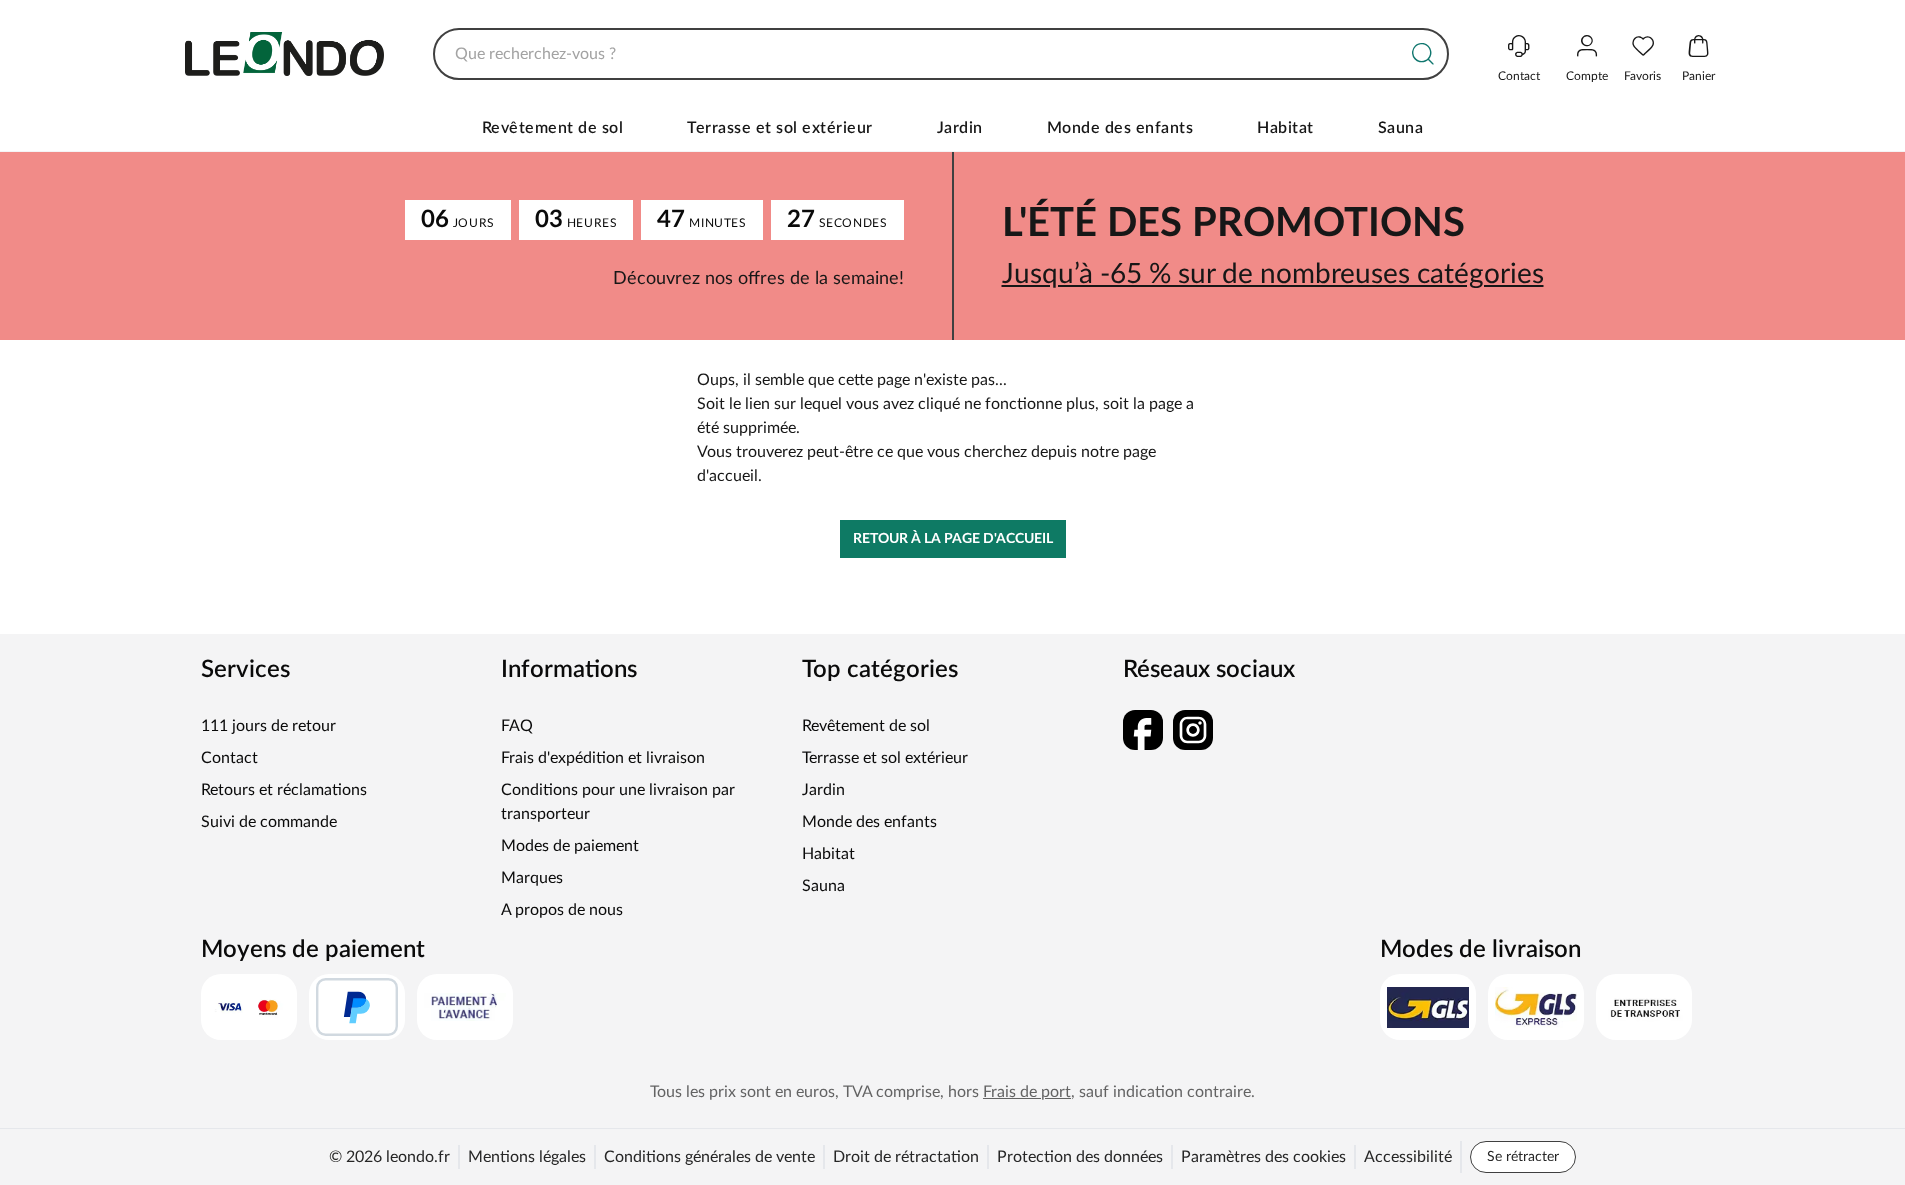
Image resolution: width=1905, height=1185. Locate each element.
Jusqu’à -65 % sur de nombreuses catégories (1273, 274)
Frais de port (1027, 1092)
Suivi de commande (269, 822)
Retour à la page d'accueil (953, 539)
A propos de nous (562, 910)
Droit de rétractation (906, 1157)
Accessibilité (1408, 1157)
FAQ (517, 726)
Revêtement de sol (553, 128)
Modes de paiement (570, 846)
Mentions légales (527, 1157)
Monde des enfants (1120, 128)
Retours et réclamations (284, 790)
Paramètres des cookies (1263, 1157)
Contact (229, 758)
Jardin (960, 128)
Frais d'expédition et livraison (603, 758)
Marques (532, 878)
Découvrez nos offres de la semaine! (758, 279)
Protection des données (1080, 1157)
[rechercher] (1423, 54)
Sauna (1401, 128)
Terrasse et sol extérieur (780, 128)
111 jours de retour (268, 726)
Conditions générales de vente (709, 1157)
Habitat (1285, 128)
